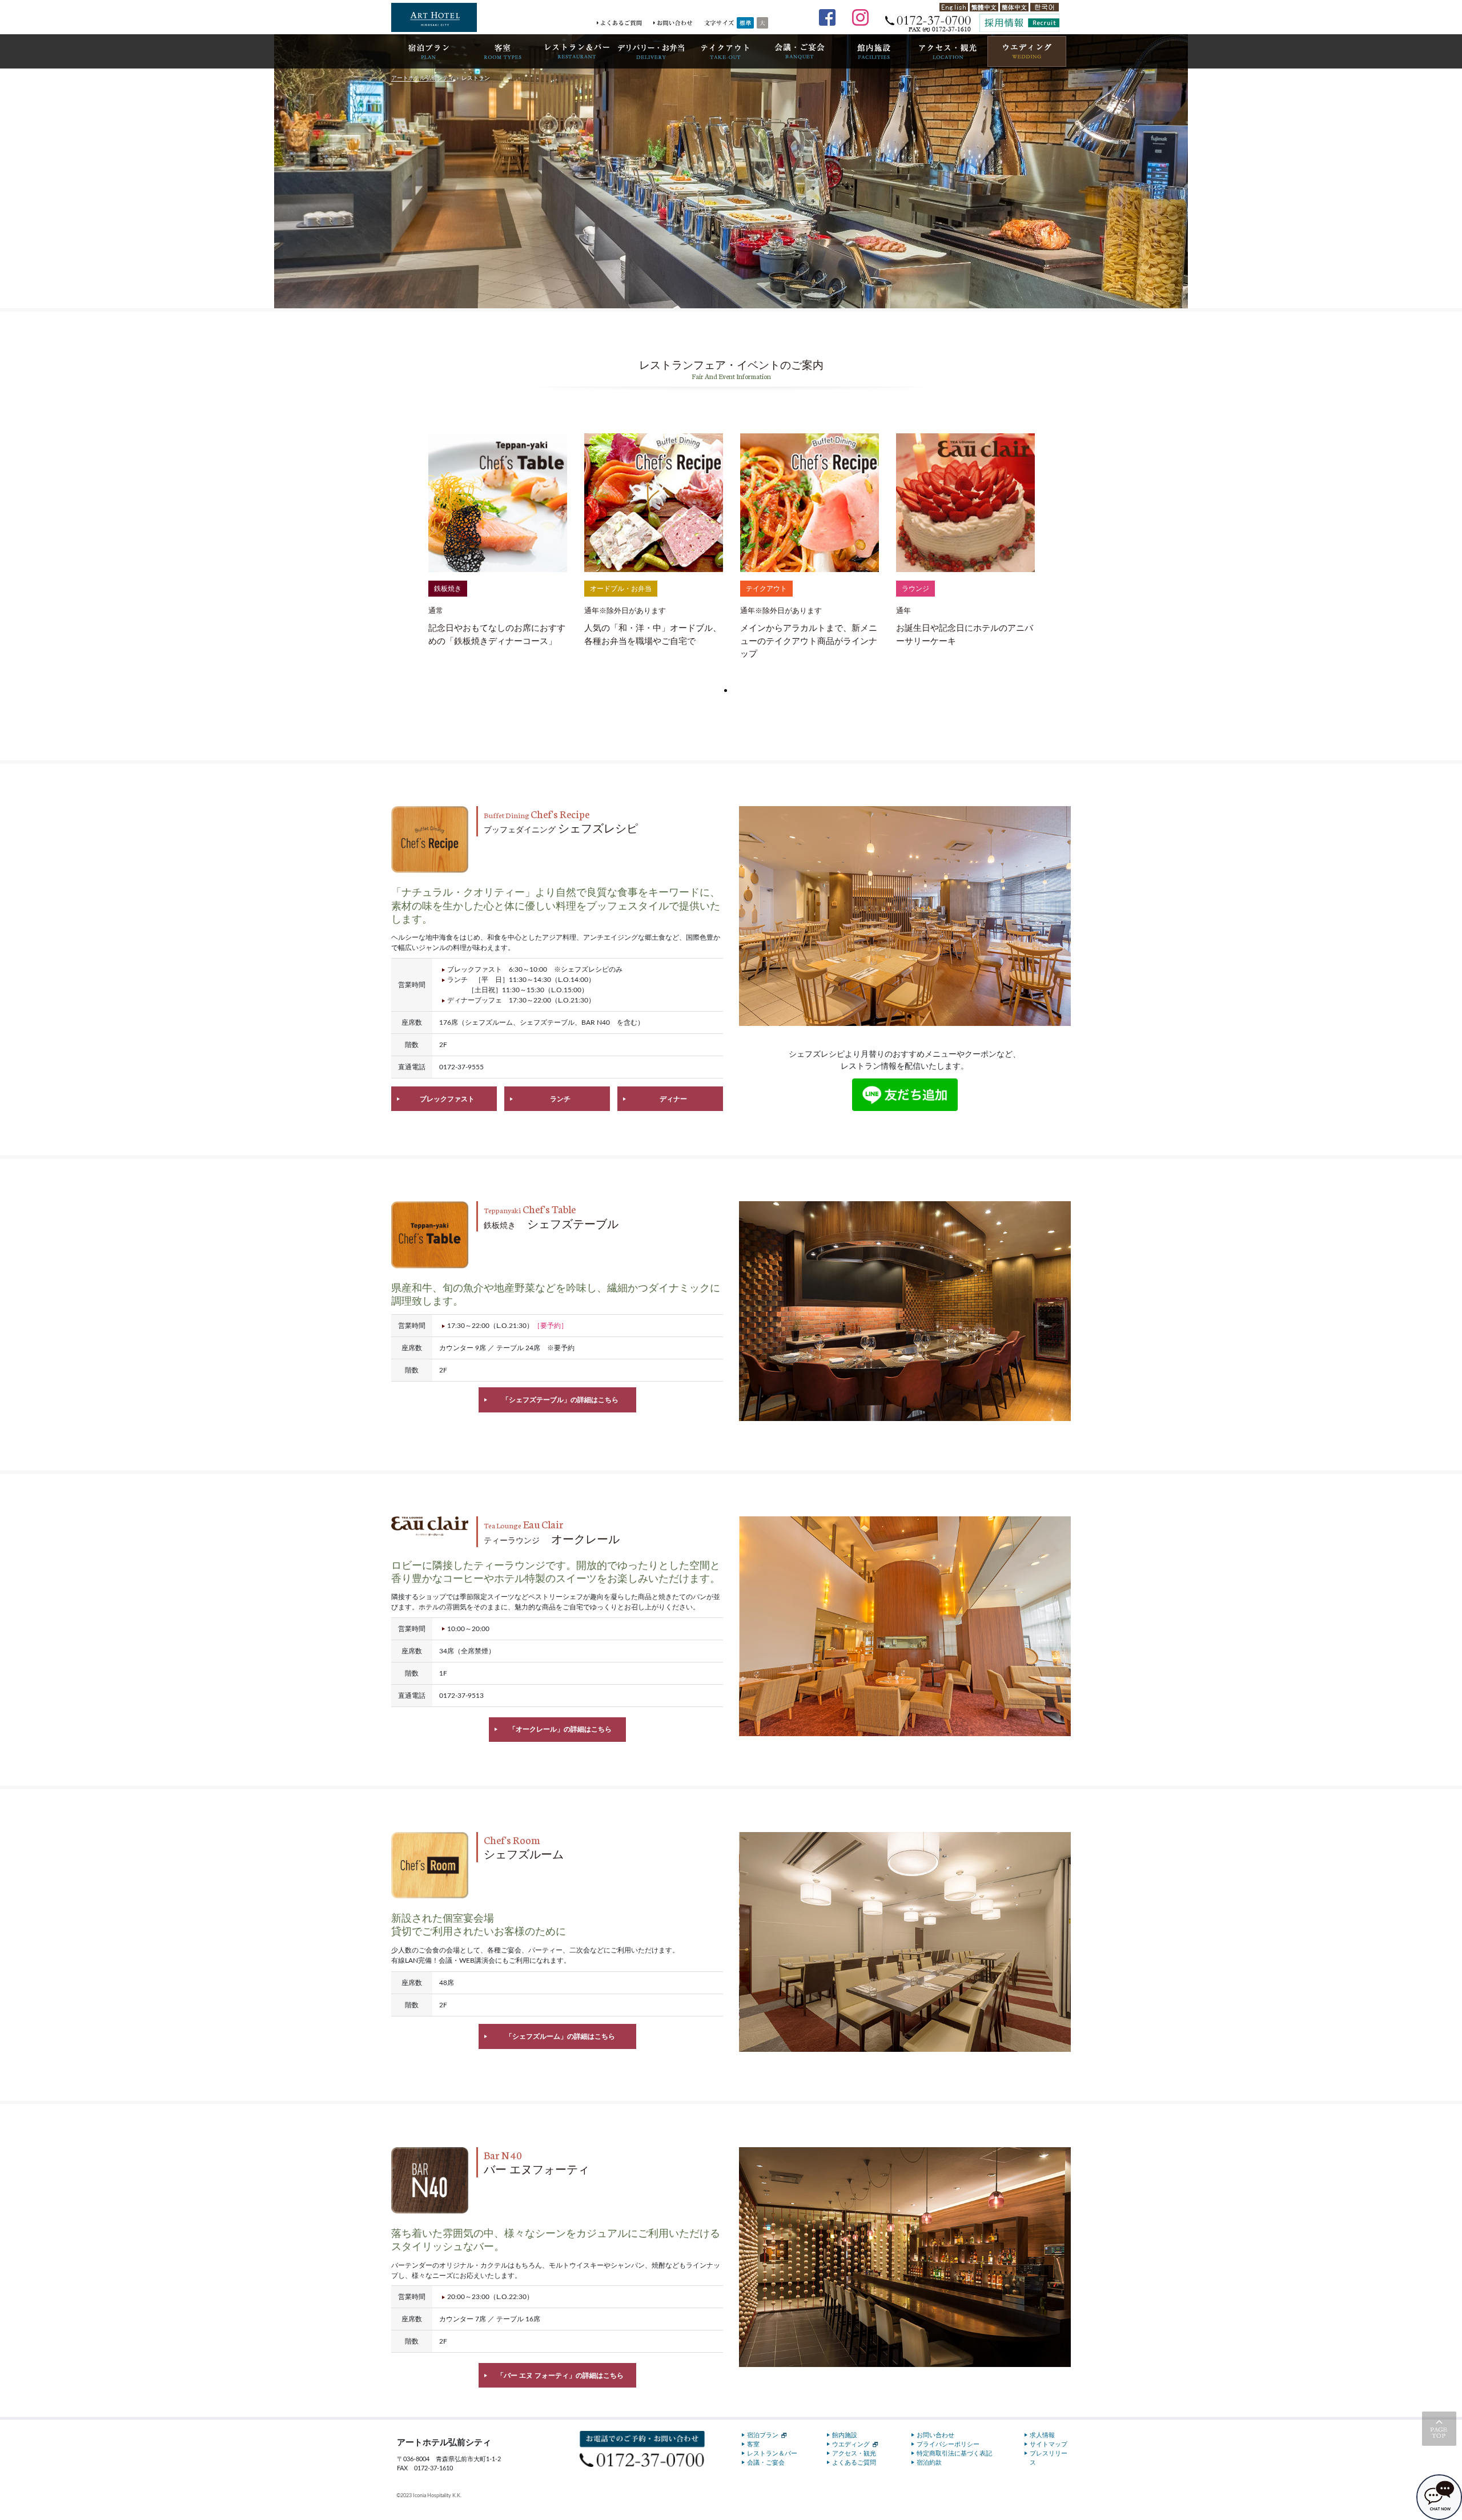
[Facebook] (827, 17)
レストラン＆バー (772, 2453)
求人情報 (1042, 2435)
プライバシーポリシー (948, 2444)
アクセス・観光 (854, 2453)
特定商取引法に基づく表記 (954, 2453)
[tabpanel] (498, 541)
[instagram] (860, 17)
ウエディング (851, 2444)
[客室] (503, 51)
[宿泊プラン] (428, 51)
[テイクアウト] (725, 51)
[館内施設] (874, 51)
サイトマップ (1049, 2444)
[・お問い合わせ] (673, 23)
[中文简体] (1014, 7)
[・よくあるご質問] (619, 23)
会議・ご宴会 (766, 2463)
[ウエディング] (1027, 51)
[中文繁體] (984, 7)
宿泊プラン (763, 2435)
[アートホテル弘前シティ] (434, 17)
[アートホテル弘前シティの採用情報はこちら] (1019, 23)
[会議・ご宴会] (800, 51)
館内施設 (845, 2435)
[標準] (745, 23)
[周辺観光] (948, 51)
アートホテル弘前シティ (423, 78)
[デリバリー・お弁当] (651, 51)
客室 (753, 2444)
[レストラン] (577, 51)
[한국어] (1045, 7)
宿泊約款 (929, 2463)
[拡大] (762, 23)
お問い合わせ (935, 2435)
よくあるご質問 (854, 2463)
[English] (954, 7)
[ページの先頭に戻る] (1439, 2429)
